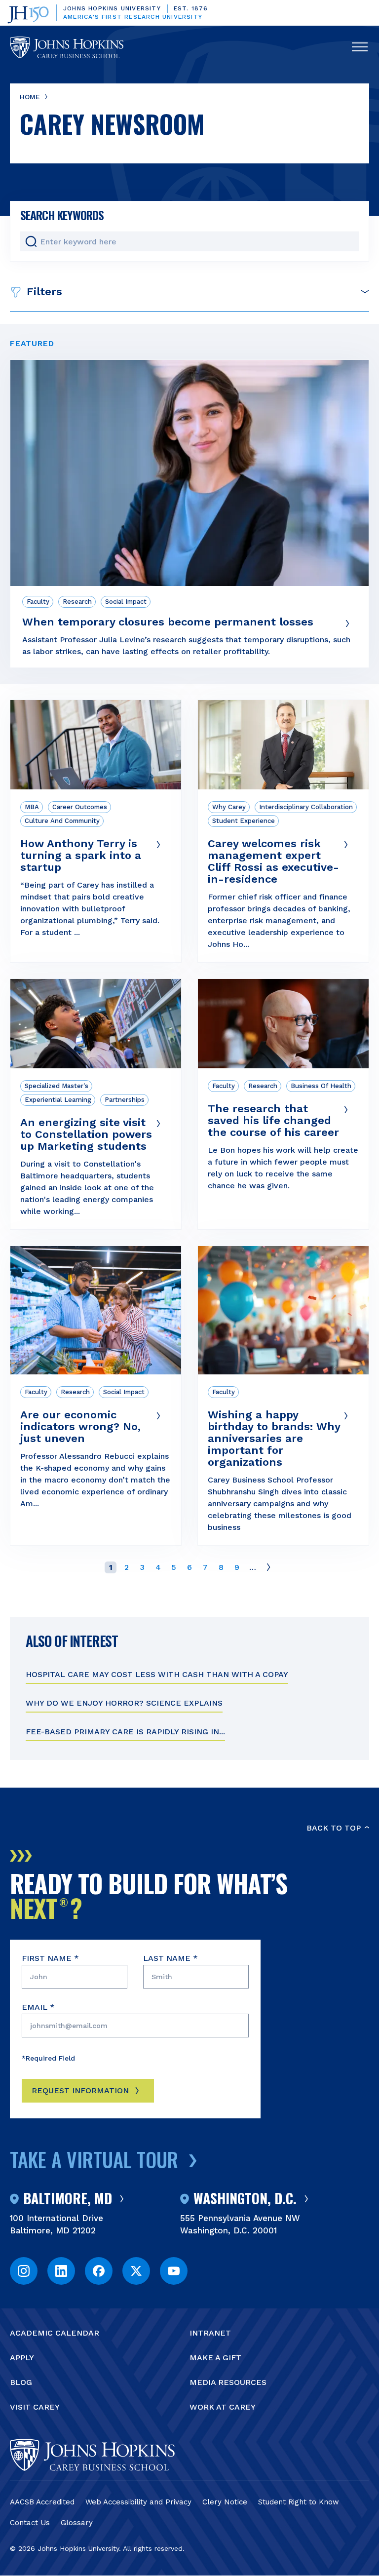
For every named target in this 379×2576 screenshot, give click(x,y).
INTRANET (210, 2333)
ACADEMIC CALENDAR (55, 2333)
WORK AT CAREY (223, 2407)
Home (30, 97)
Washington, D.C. (245, 2199)
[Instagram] (24, 2271)
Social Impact (126, 602)
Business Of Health (321, 1086)
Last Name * (171, 1958)
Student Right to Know (299, 2502)
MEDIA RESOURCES (228, 2382)
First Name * (50, 1958)
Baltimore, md (68, 2199)
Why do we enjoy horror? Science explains (124, 1703)
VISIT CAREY (35, 2407)
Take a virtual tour (94, 2159)
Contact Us (30, 2523)
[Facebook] (99, 2271)
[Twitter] (136, 2271)
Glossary (77, 2523)
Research (77, 602)
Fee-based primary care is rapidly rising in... (125, 1732)
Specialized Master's (57, 1086)
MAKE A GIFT (215, 2358)
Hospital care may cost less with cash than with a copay (157, 1674)
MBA (32, 807)
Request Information (80, 2090)
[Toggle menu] (360, 47)
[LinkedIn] (61, 2271)
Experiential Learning (58, 1100)
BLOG (21, 2382)
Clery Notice (225, 2502)
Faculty (38, 602)
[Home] (67, 47)
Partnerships (125, 1100)
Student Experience (244, 821)
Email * (38, 2007)
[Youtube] (174, 2271)
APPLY (22, 2358)
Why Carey (229, 807)
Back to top (334, 1828)
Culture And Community (62, 821)
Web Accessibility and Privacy (138, 2502)
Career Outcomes (80, 807)
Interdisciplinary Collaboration (306, 807)
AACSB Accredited (42, 2502)
